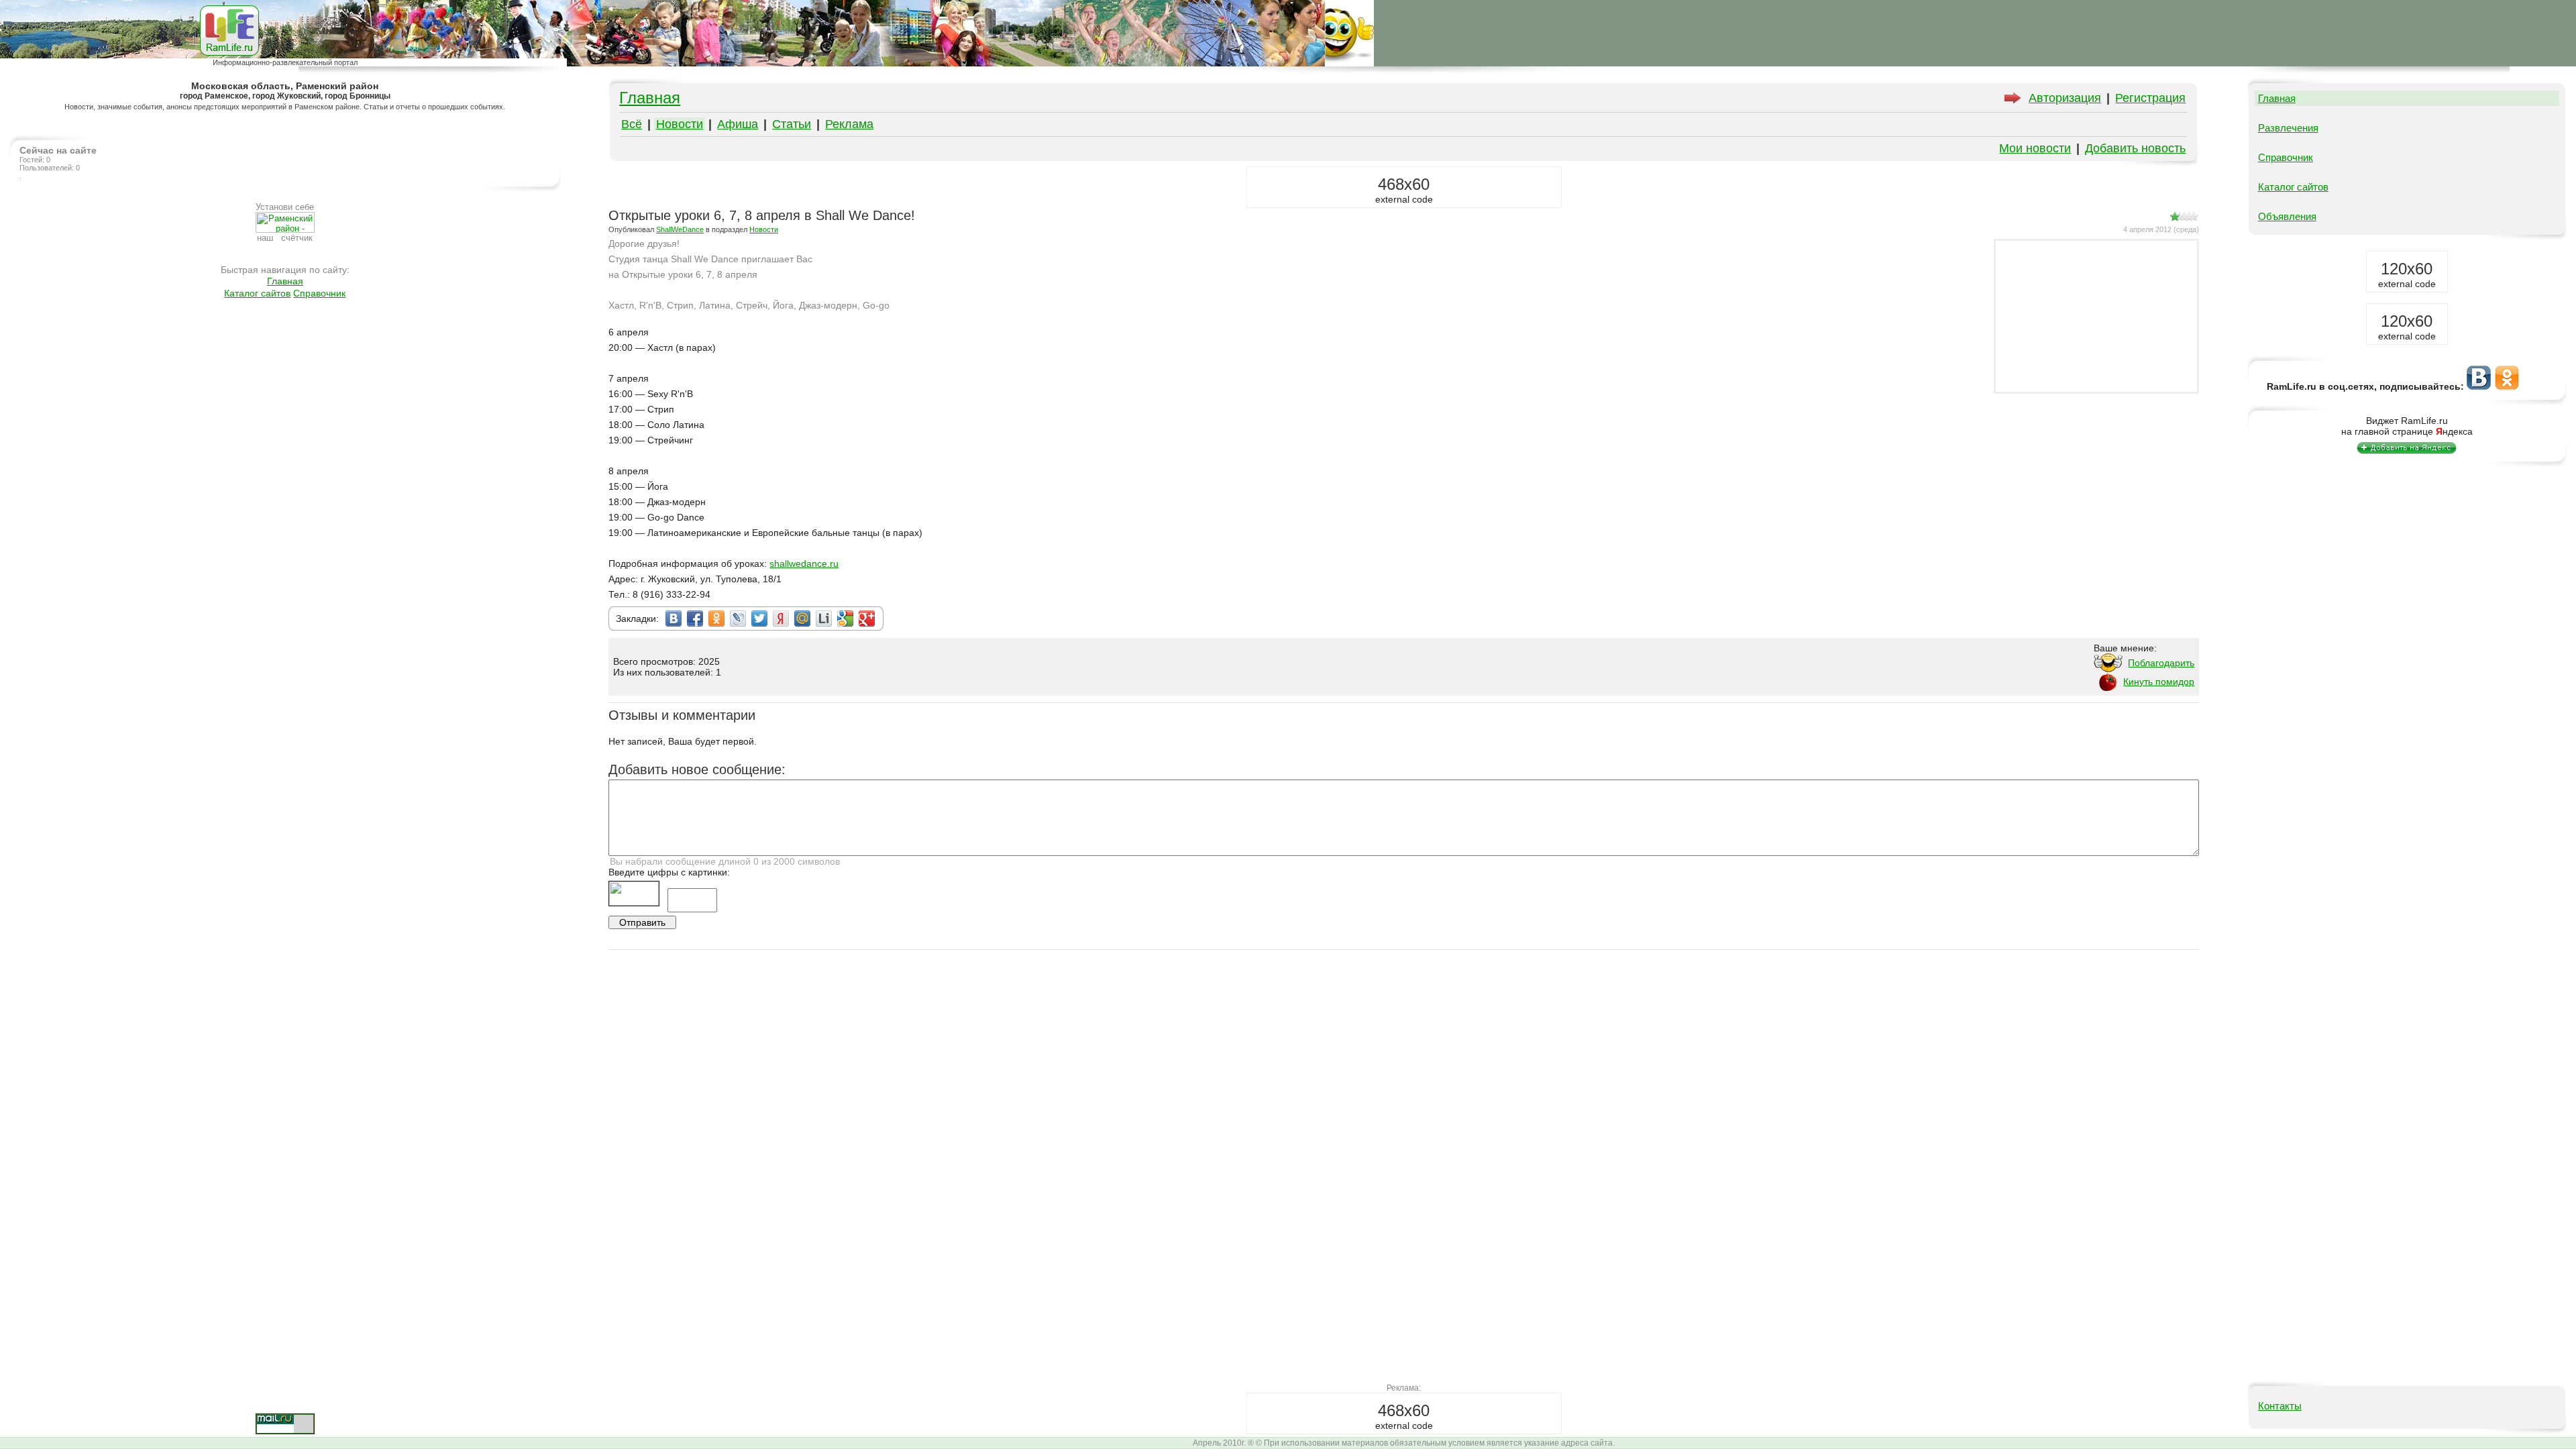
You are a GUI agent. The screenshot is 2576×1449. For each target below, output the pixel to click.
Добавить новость (2135, 148)
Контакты (2280, 1406)
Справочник (319, 293)
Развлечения (2288, 128)
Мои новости (2035, 148)
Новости (680, 124)
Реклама (849, 124)
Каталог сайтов (257, 293)
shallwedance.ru (804, 563)
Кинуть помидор (2159, 682)
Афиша (738, 124)
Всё (632, 124)
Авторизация (2065, 98)
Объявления (2287, 216)
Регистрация (2150, 98)
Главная (285, 281)
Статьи (792, 124)
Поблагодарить (2161, 663)
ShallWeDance (680, 229)
